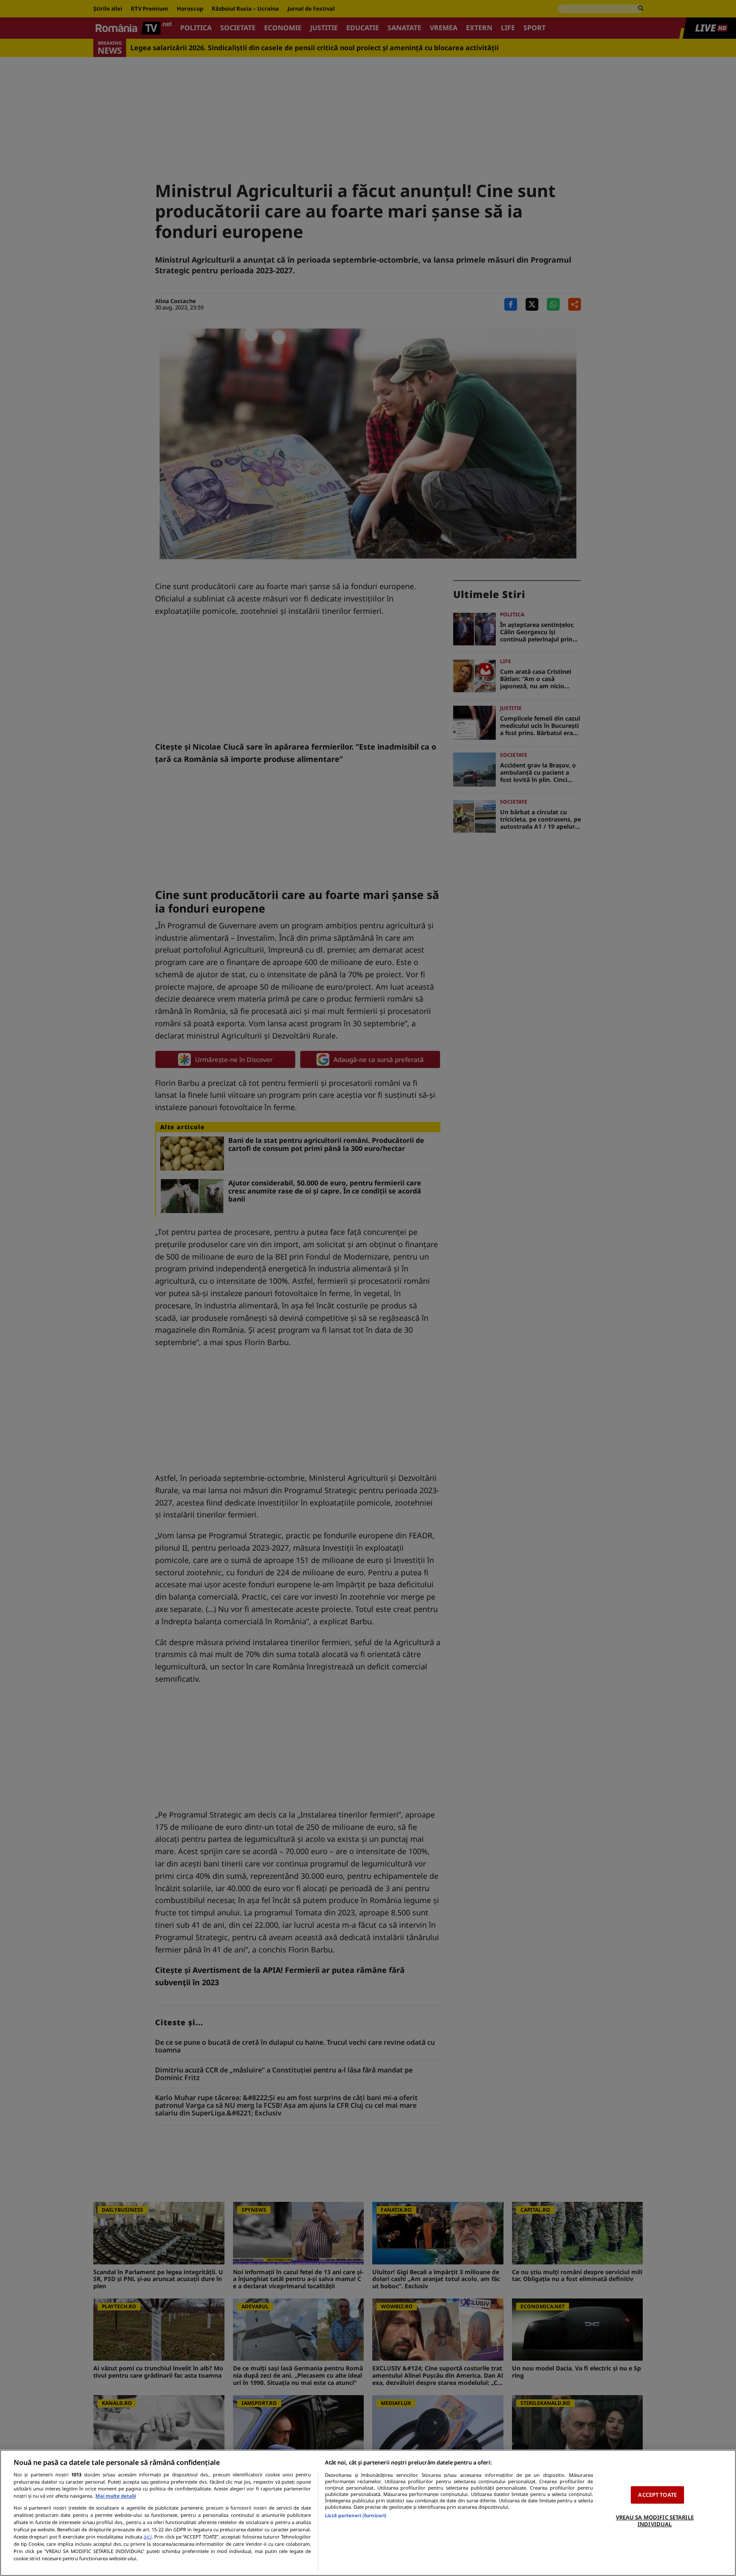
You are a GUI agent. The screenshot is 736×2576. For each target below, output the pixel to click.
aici (148, 2537)
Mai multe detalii (116, 2496)
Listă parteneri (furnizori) (356, 2515)
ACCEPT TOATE (657, 2495)
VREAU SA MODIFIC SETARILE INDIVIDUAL (655, 2521)
